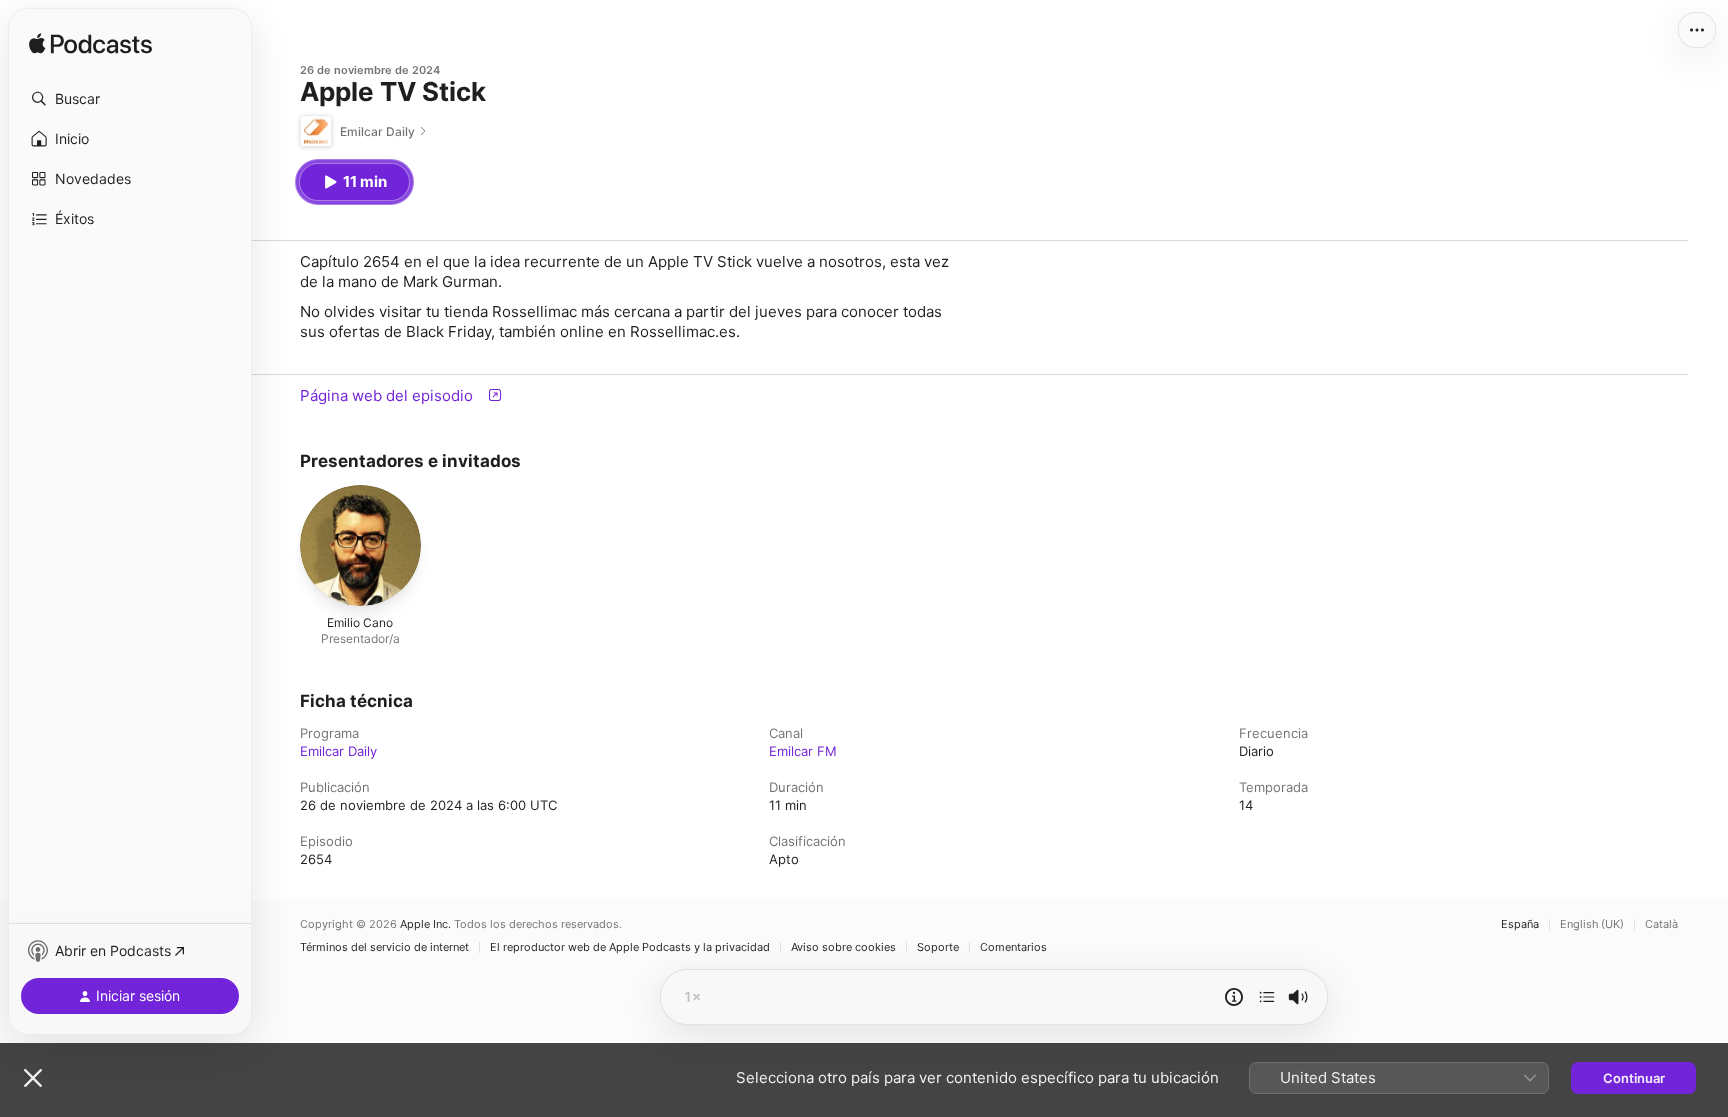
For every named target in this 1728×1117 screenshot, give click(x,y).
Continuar (1634, 1078)
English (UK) (1592, 924)
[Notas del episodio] (1234, 997)
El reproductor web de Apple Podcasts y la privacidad (630, 947)
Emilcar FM (803, 751)
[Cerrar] (33, 1078)
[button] (130, 99)
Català (1661, 924)
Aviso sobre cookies (843, 947)
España (1520, 924)
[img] (90, 45)
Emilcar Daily (338, 751)
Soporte (938, 947)
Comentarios (1013, 947)
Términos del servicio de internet (384, 947)
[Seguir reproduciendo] (1267, 997)
